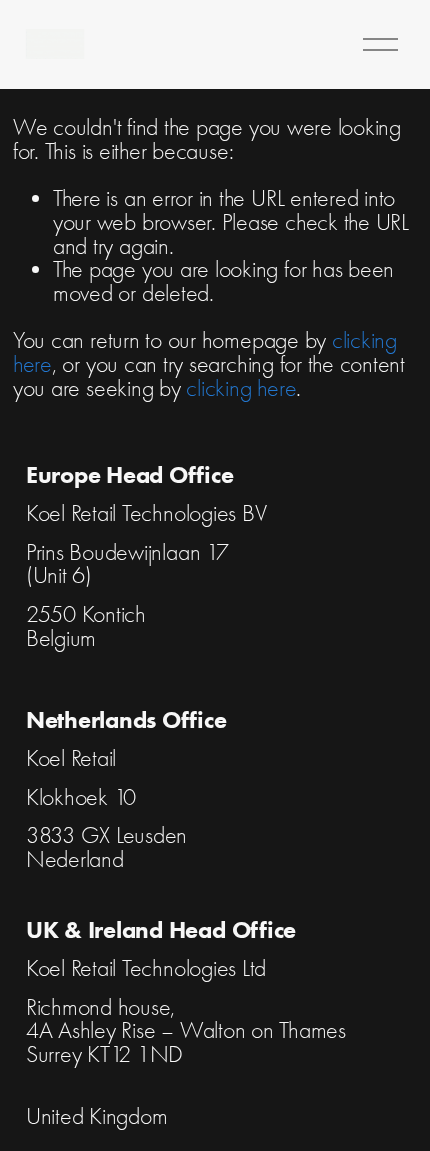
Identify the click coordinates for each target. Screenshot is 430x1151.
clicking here (241, 388)
